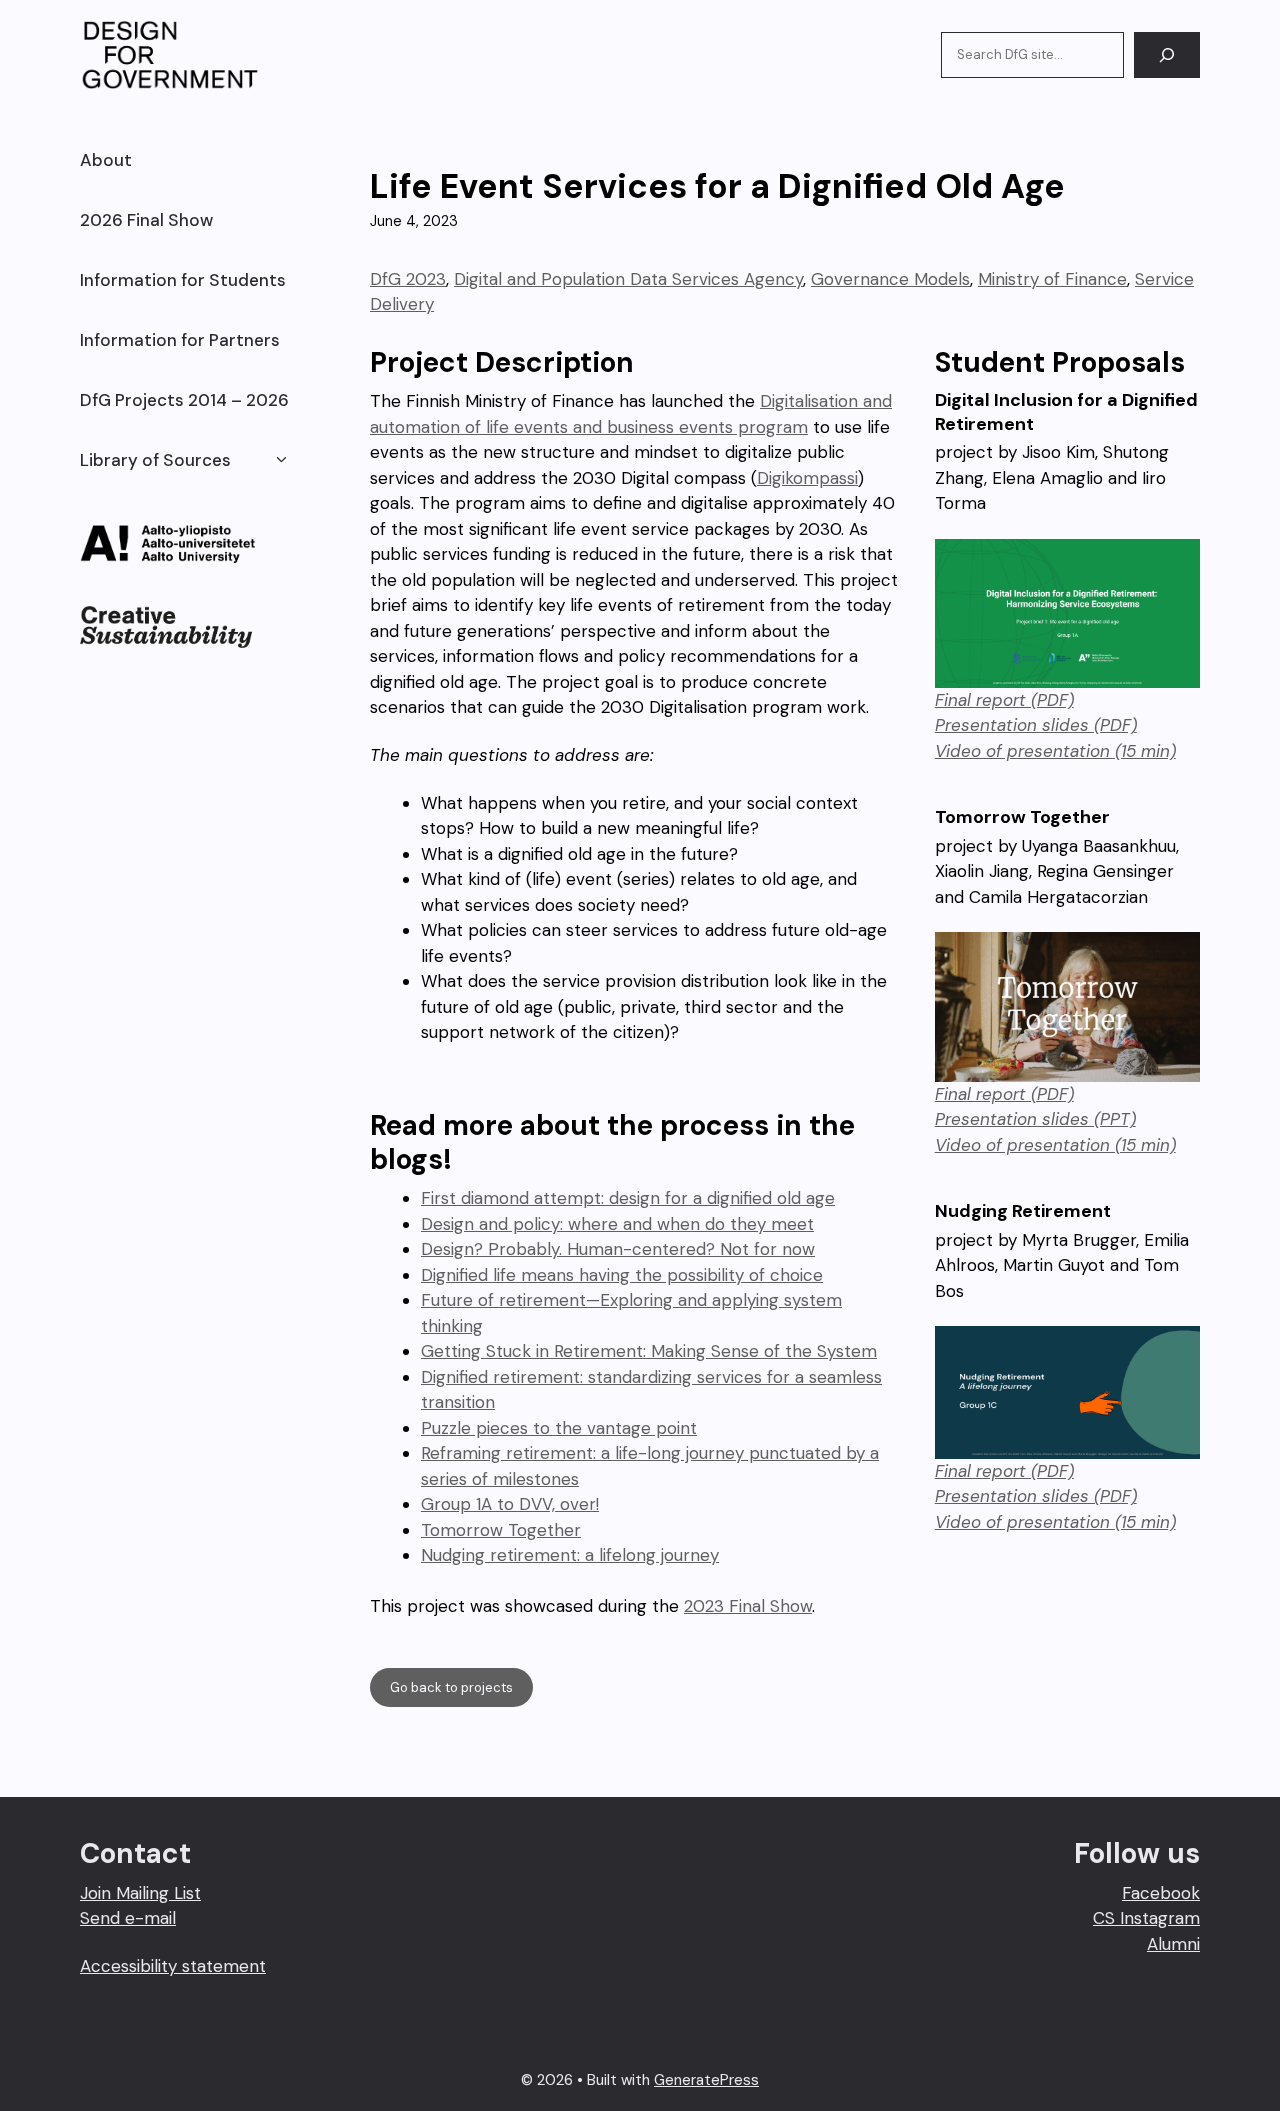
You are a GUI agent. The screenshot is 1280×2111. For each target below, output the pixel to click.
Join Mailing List (140, 1893)
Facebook (1161, 1893)
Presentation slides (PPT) (1035, 1119)
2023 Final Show (748, 1606)
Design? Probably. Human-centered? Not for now (618, 1249)
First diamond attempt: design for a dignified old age (628, 1198)
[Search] (1167, 55)
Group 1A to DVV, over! (510, 1504)
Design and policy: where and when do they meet (617, 1224)
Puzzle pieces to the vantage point (559, 1428)
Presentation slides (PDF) (1036, 725)
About (106, 160)
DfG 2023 (408, 279)
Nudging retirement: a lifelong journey (570, 1555)
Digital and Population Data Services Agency (628, 279)
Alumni (1173, 1944)
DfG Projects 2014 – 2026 (184, 400)
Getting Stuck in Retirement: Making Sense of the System (649, 1351)
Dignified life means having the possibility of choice (622, 1275)
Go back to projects (451, 1687)
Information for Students (183, 280)
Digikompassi (807, 478)
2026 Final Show (146, 220)
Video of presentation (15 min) (1055, 751)
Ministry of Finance (1052, 279)
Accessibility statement (173, 1966)
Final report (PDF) (1004, 700)
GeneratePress (706, 2080)
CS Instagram (1146, 1918)
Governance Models (890, 279)
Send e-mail (128, 1918)
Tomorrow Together (501, 1530)
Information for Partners (180, 340)
